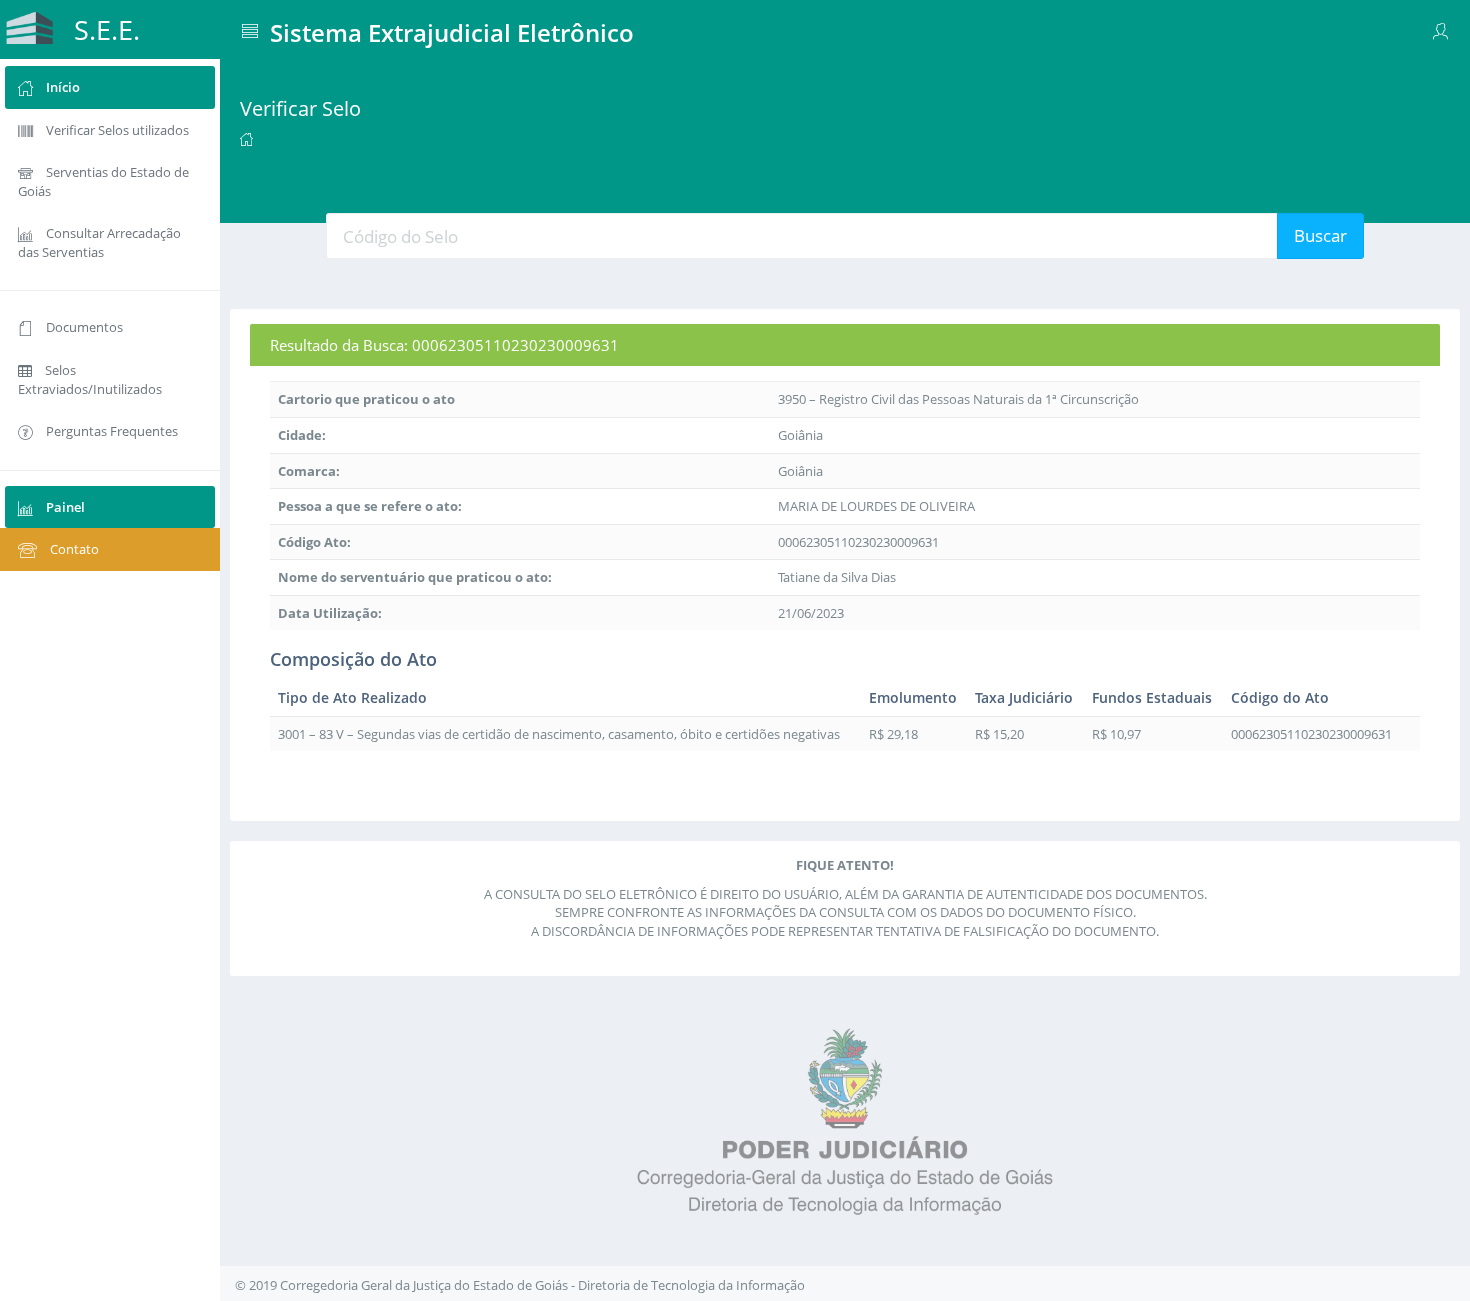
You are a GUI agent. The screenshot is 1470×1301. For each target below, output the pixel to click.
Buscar (1320, 235)
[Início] (246, 138)
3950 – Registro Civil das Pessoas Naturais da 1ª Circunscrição (958, 399)
